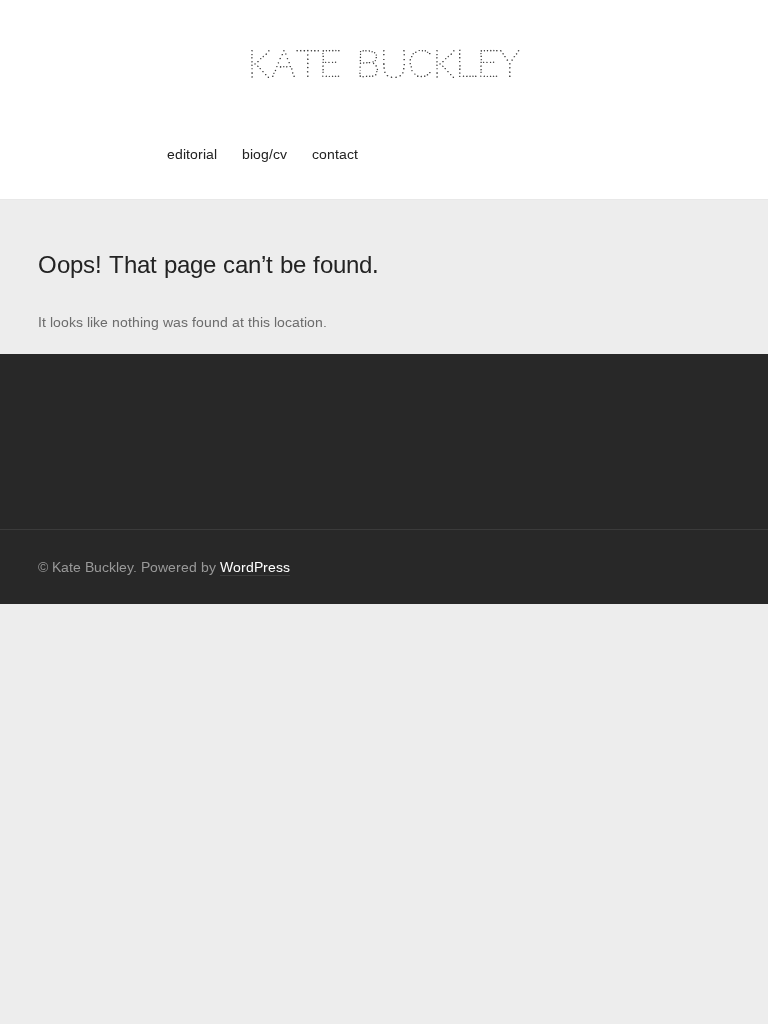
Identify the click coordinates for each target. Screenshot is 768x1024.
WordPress (255, 567)
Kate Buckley (384, 64)
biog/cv (264, 154)
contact (335, 154)
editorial (192, 154)
